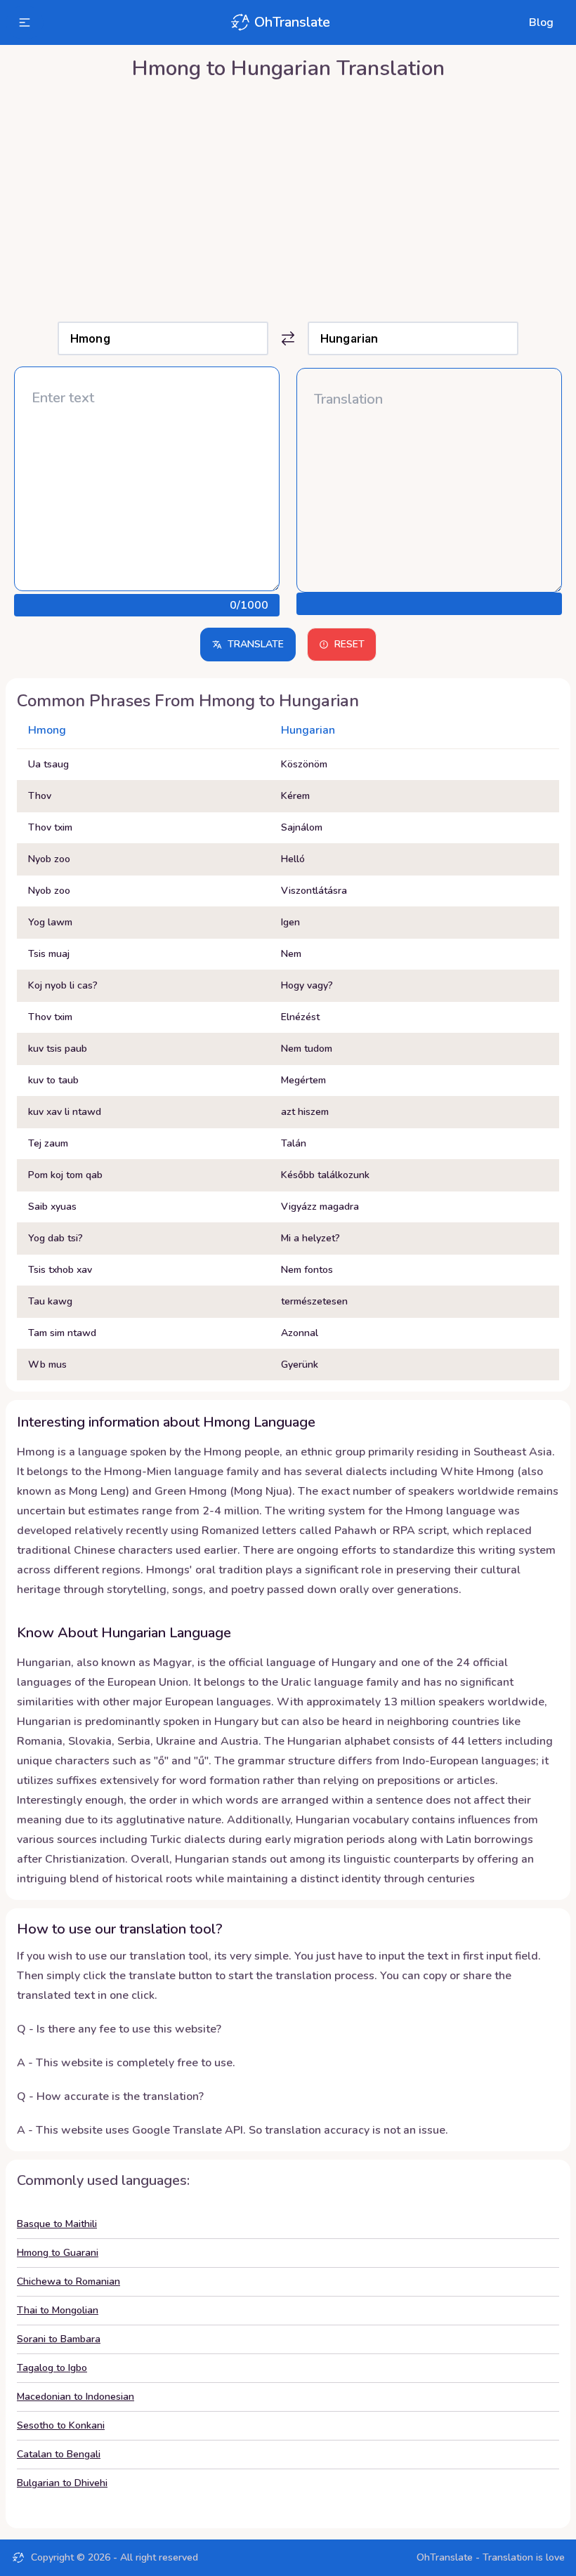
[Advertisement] (288, 197)
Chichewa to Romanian (68, 2281)
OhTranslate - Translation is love (491, 2557)
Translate (256, 644)
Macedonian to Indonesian (76, 2397)
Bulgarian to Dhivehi (62, 2483)
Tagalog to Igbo (52, 2368)
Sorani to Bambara (59, 2339)
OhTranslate (292, 22)
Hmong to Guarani (58, 2253)
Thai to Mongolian (58, 2310)
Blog (541, 22)
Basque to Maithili (57, 2224)
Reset (349, 644)
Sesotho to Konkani (61, 2425)
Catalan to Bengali (59, 2454)
